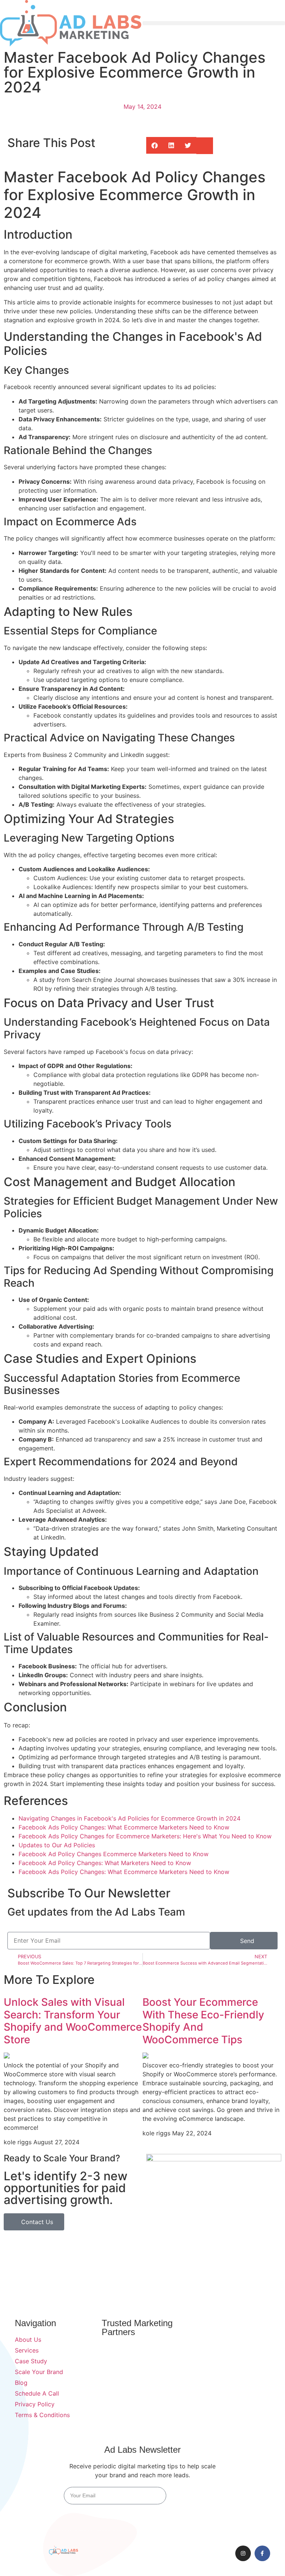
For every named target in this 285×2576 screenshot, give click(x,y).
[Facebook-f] (262, 2553)
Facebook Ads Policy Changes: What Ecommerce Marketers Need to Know (124, 1827)
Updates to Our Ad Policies (57, 1845)
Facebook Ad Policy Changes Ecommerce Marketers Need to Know (114, 1854)
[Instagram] (243, 2553)
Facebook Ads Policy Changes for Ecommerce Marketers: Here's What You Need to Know (145, 1836)
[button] (214, 23)
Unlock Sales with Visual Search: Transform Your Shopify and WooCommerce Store (73, 2021)
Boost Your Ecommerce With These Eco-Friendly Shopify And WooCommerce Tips (203, 2021)
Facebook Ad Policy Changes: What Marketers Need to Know (105, 1863)
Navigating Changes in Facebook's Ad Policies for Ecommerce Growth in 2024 (130, 1818)
